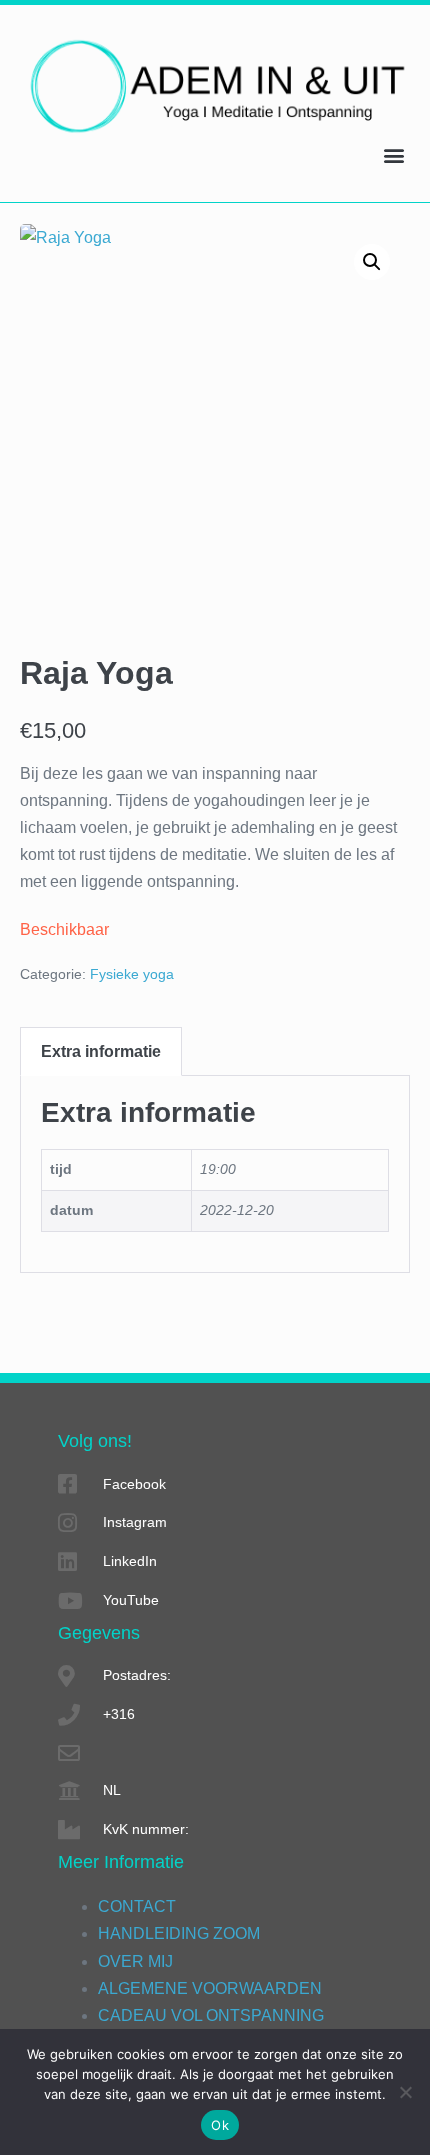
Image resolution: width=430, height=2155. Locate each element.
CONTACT (137, 1906)
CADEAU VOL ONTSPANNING (211, 2015)
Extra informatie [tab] (101, 1051)
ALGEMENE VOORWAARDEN (210, 1988)
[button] (393, 155)
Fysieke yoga (132, 974)
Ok (220, 2125)
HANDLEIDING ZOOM (179, 1933)
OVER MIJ (135, 1961)
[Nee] (405, 2092)
